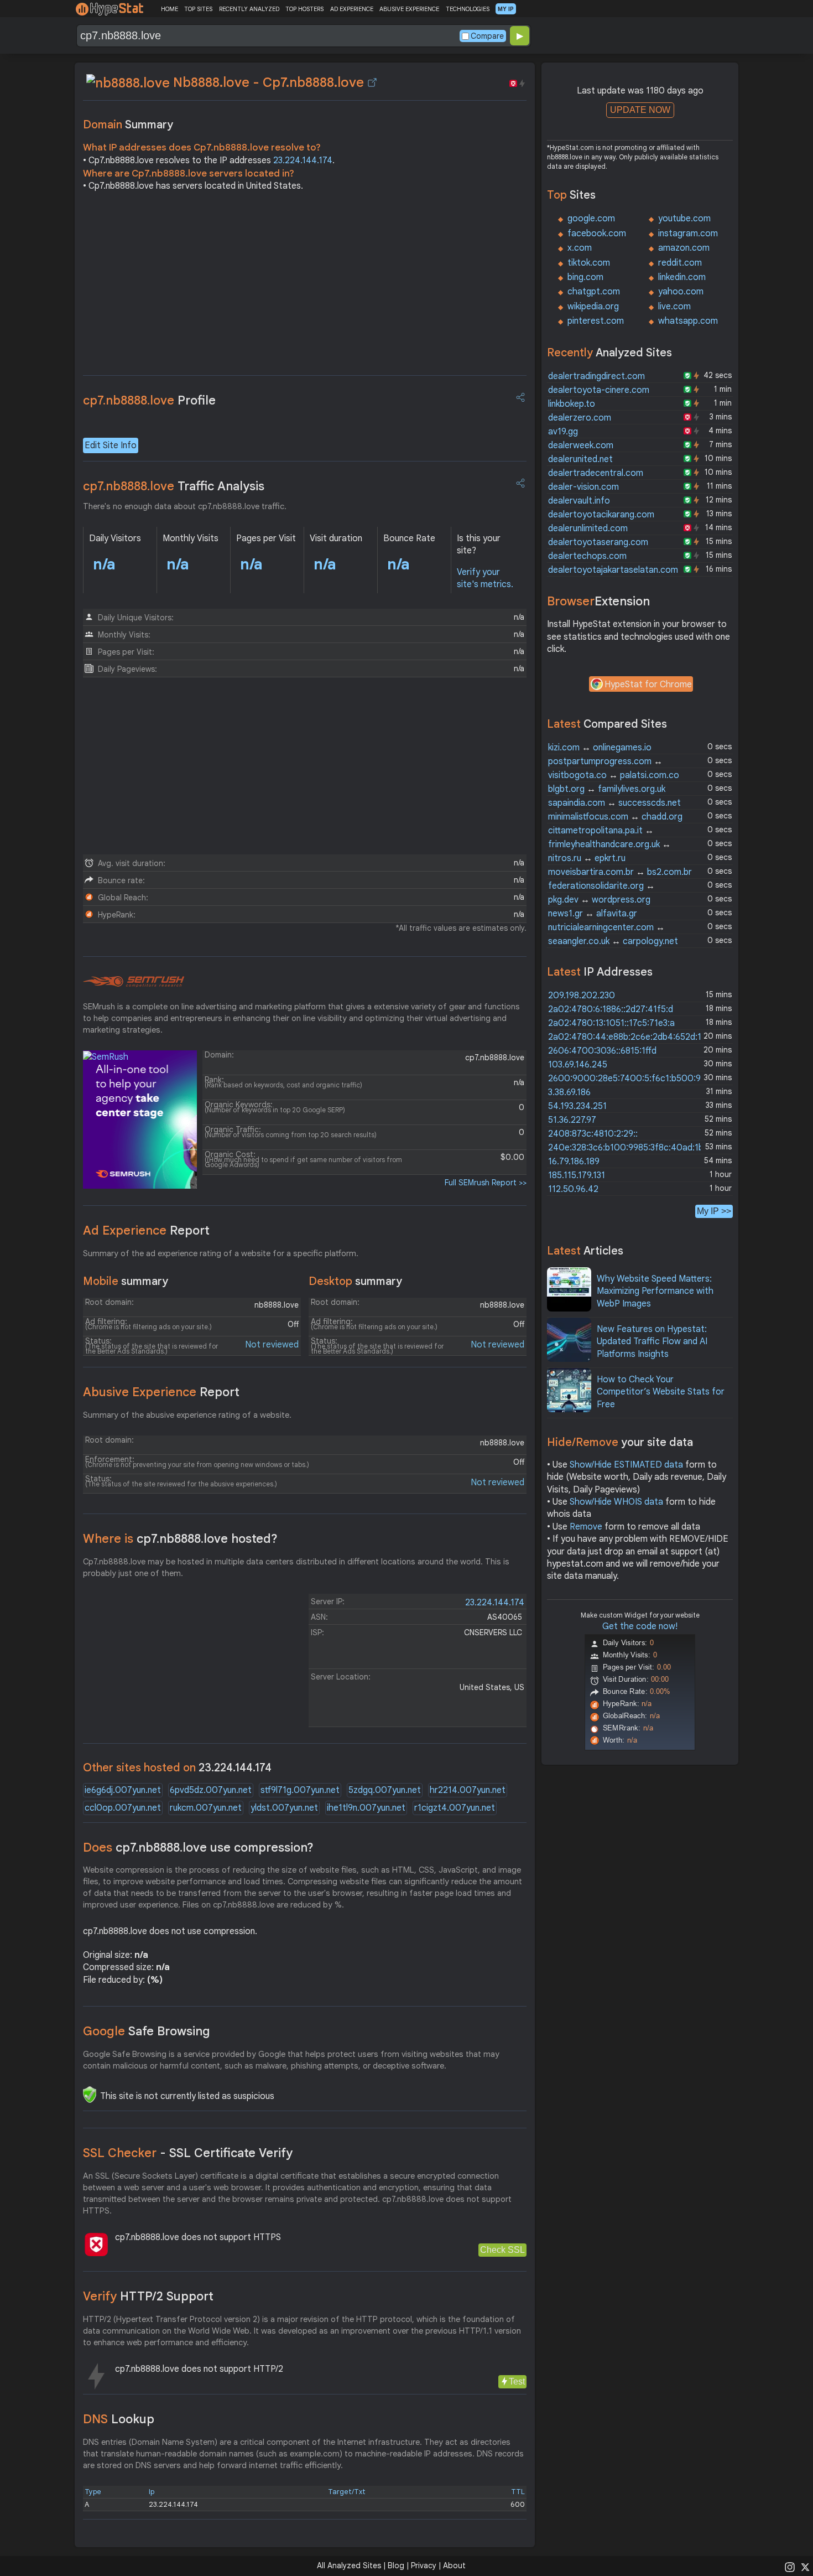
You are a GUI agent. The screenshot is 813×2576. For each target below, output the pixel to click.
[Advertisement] (305, 287)
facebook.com (597, 234)
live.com (674, 307)
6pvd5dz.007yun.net (211, 1790)
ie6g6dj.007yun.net (123, 1790)
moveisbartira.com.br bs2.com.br (620, 872)
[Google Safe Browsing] (90, 2095)
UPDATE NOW (640, 110)
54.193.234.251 (577, 1106)
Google (147, 2031)
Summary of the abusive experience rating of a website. (187, 1415)
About (454, 2565)
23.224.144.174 (303, 160)
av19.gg (563, 432)
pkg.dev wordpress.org (599, 900)
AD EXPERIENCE (352, 9)
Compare (487, 36)
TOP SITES (198, 9)
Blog (396, 2565)
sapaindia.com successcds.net (614, 803)
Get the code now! (640, 1626)
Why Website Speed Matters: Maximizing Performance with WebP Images (655, 1291)
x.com (580, 248)
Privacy (424, 2565)
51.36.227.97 (572, 1120)
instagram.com (688, 234)
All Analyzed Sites (349, 2565)
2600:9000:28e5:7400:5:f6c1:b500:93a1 (631, 1079)
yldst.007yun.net (284, 1808)
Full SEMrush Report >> (486, 1183)
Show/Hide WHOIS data (616, 1502)
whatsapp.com (688, 321)
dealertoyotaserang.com (598, 542)
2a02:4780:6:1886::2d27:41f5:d (611, 1009)
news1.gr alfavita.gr (593, 914)
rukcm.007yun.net (206, 1808)
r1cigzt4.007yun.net (455, 1808)
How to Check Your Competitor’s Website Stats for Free (661, 1392)
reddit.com (680, 263)
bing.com (585, 277)
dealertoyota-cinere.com (599, 390)
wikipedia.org (593, 307)
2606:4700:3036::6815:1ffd (602, 1051)
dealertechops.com (587, 556)
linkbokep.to (572, 404)
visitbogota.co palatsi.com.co (614, 775)
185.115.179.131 (577, 1175)
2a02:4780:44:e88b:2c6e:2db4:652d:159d (632, 1037)
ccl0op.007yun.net (123, 1808)
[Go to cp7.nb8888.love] (372, 82)
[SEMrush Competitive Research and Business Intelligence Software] (134, 982)
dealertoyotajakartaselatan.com (613, 570)
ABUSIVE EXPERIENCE (409, 9)
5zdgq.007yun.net (385, 1790)
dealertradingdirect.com (596, 376)
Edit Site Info (111, 445)
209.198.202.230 (582, 996)
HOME (170, 9)
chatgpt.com (594, 292)
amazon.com (684, 248)
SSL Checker (188, 2153)
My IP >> (714, 1211)
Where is (180, 1539)
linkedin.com (682, 277)
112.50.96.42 (573, 1189)
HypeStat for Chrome (648, 685)
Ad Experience (146, 1230)
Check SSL (502, 2250)
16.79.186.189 (574, 1162)
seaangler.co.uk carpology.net (613, 941)
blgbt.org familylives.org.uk (607, 789)
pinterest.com (596, 321)
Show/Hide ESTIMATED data (626, 1465)
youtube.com (684, 219)
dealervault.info (579, 501)
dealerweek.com (581, 445)
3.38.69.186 (569, 1092)
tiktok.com (589, 263)
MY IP (506, 9)
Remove (586, 1527)
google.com (591, 219)
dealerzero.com (580, 418)
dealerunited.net (580, 459)
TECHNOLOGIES (468, 9)
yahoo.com (681, 292)
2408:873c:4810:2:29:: (593, 1134)
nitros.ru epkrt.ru (587, 858)
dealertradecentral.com (596, 473)
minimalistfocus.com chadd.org (615, 817)
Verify (148, 2296)
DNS (119, 2419)
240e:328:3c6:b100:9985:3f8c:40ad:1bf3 (630, 1148)
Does (198, 1847)
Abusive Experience (161, 1392)
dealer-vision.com (583, 487)
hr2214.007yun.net (468, 1790)
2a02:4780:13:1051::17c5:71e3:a (611, 1023)
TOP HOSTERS (304, 9)
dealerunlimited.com (588, 528)
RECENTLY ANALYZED (249, 9)
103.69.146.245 (578, 1065)
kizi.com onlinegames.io (600, 748)
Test (517, 2381)
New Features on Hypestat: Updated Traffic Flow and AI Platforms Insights (652, 1342)
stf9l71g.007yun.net (300, 1790)
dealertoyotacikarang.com (601, 515)
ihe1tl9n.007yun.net (366, 1808)
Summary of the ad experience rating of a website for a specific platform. (221, 1253)
